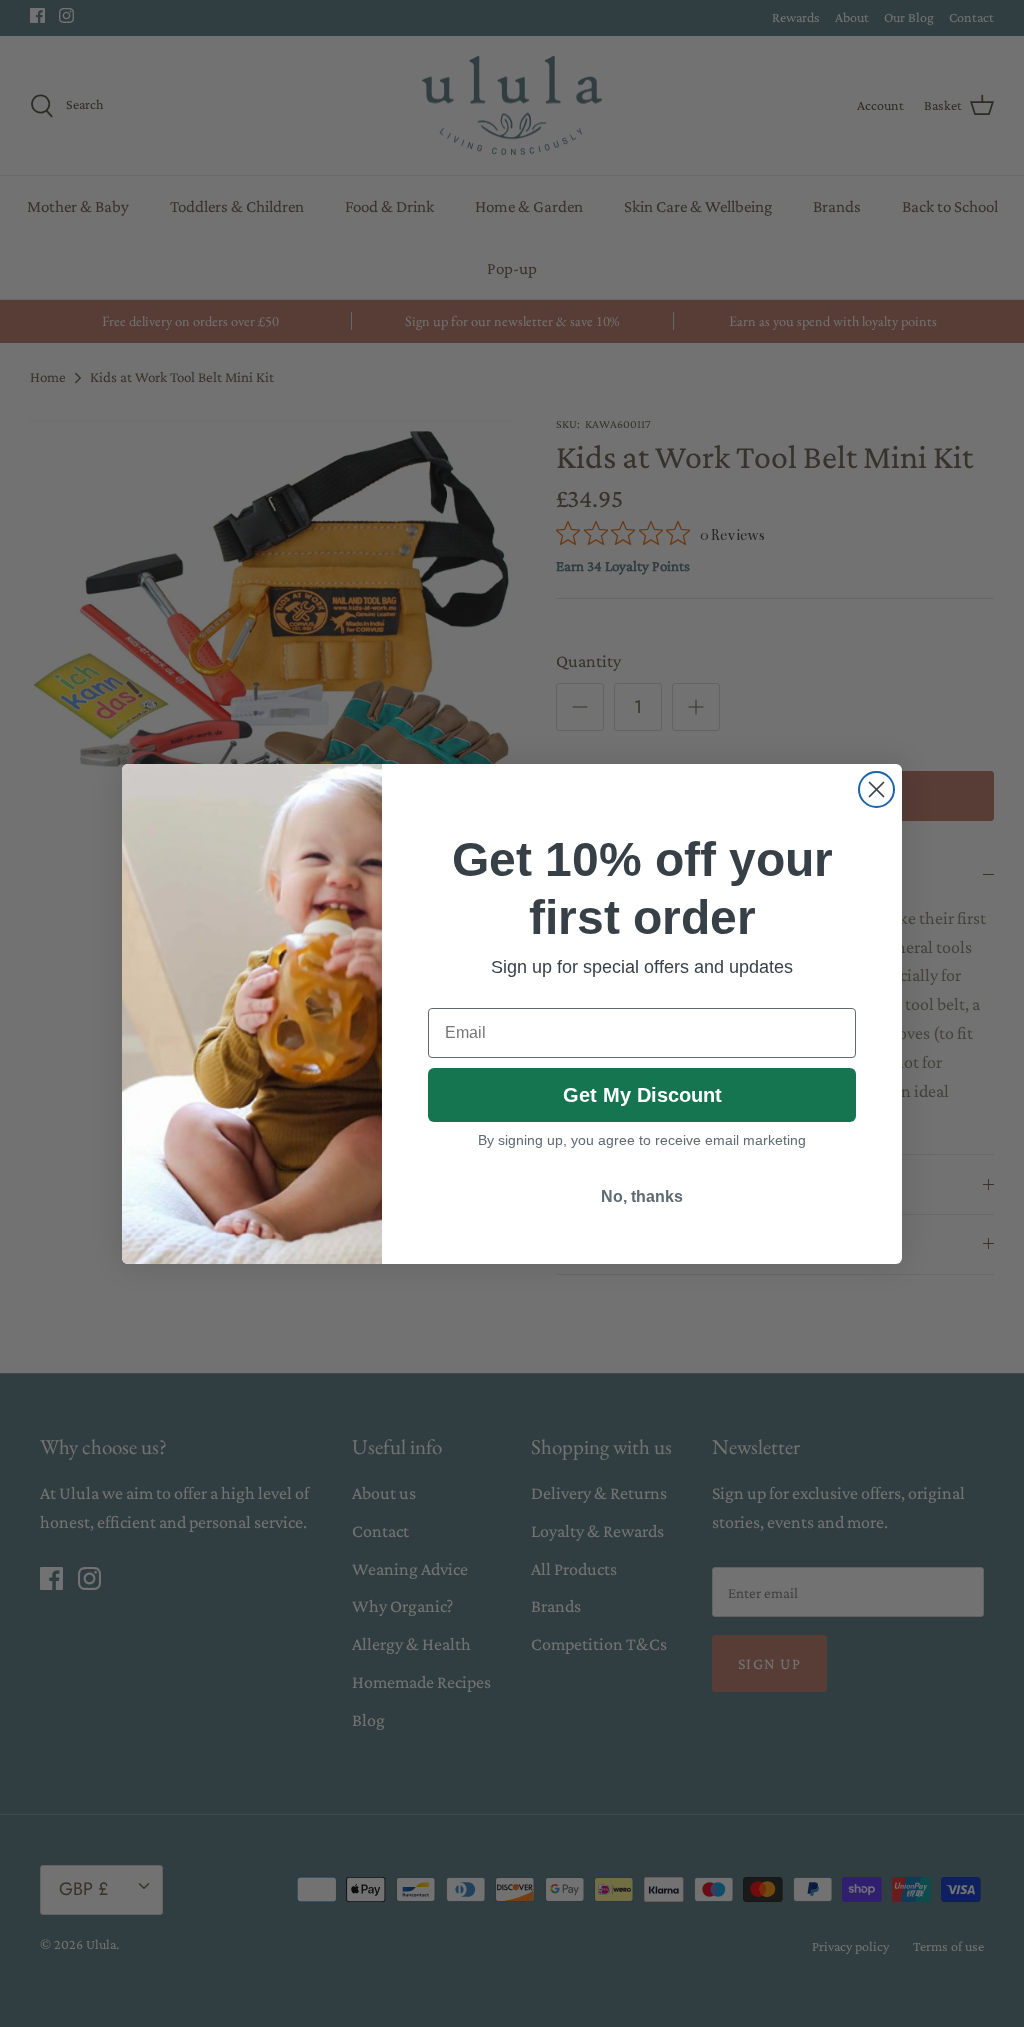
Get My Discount (642, 1095)
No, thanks (642, 1196)
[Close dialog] (876, 789)
